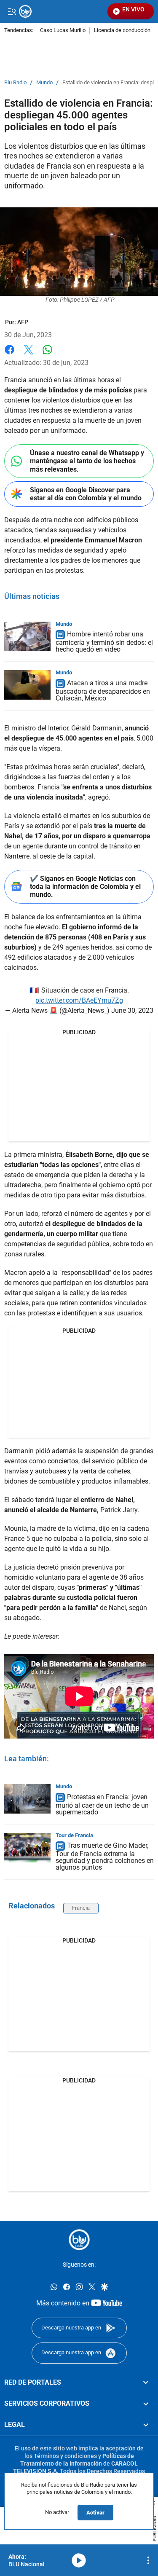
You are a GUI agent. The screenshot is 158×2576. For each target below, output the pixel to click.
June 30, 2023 (132, 1010)
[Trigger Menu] (12, 11)
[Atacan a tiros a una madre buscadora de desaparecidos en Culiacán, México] (27, 685)
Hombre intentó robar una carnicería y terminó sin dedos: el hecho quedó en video (104, 642)
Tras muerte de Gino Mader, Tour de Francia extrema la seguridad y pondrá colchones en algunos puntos (105, 1857)
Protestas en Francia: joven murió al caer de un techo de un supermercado (102, 1805)
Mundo (44, 83)
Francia (81, 1908)
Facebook (9, 355)
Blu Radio (15, 83)
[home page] (79, 2240)
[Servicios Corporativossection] (146, 2404)
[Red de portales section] (146, 2383)
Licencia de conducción (122, 31)
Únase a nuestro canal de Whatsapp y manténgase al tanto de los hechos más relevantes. (87, 461)
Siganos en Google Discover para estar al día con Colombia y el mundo (86, 494)
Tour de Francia (74, 1835)
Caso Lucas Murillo (63, 31)
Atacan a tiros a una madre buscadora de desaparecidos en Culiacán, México (103, 691)
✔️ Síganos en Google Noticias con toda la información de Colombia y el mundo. (85, 887)
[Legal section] (146, 2425)
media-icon (79, 2560)
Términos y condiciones (65, 2456)
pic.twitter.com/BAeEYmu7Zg (79, 1000)
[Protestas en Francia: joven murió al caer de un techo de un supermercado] (27, 1799)
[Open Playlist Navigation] (148, 2560)
